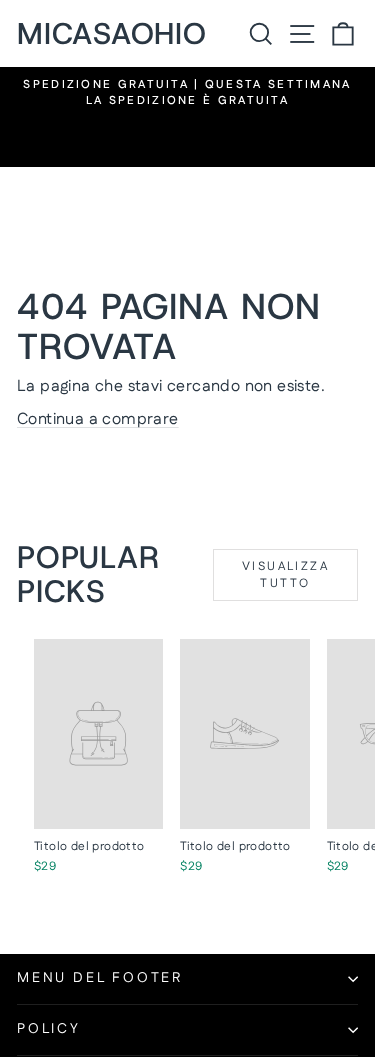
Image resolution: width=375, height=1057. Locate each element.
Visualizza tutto (285, 575)
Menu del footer (100, 978)
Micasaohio (112, 33)
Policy (49, 1029)
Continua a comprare (98, 419)
